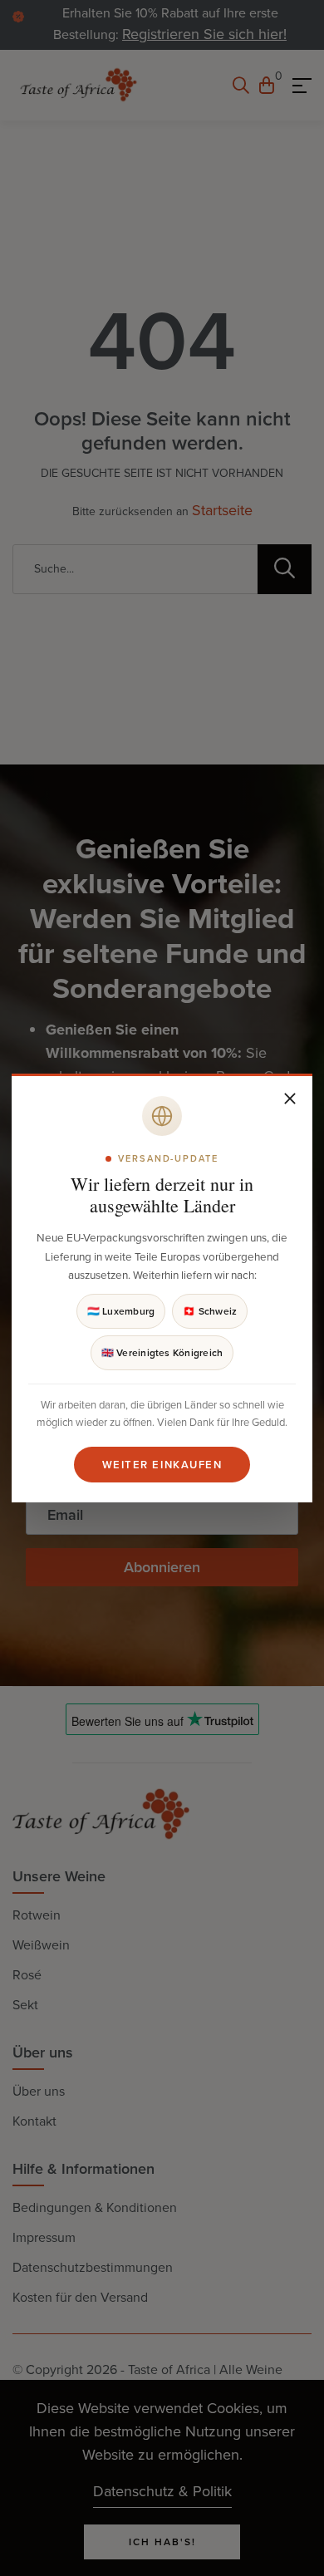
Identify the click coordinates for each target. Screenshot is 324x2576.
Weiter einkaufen (162, 1465)
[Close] (290, 1099)
